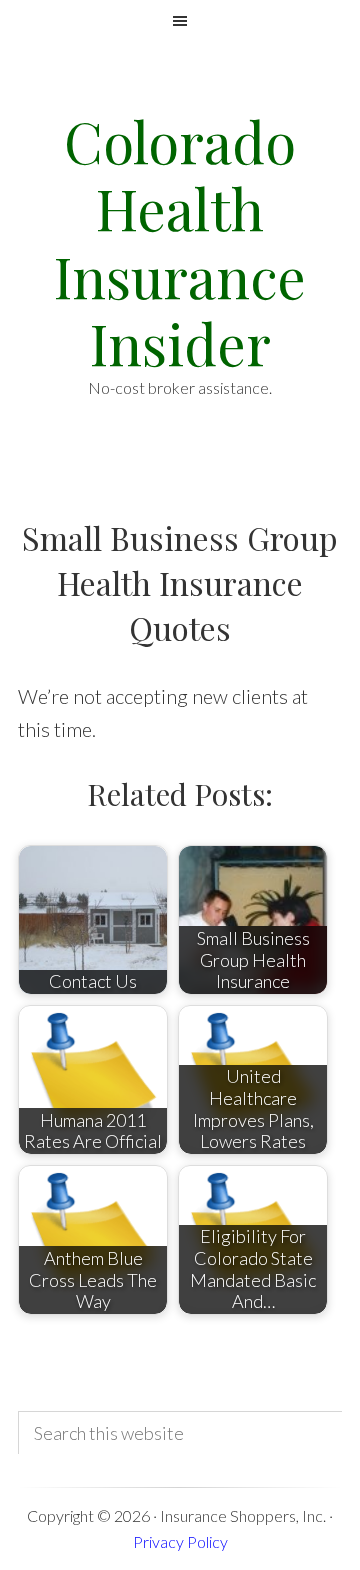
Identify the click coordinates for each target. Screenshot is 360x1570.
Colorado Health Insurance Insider (180, 241)
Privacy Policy (180, 1541)
